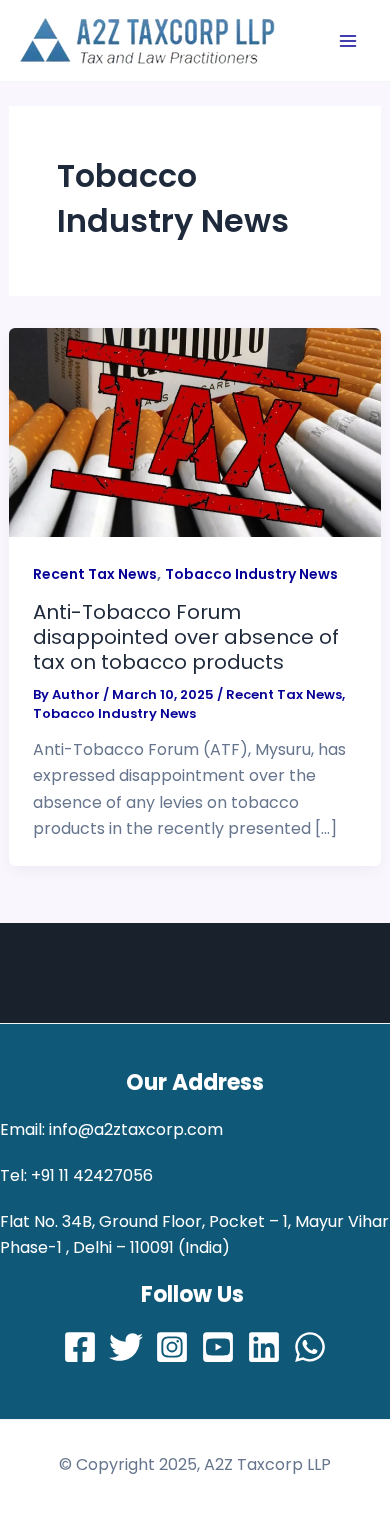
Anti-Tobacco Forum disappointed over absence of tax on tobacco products (186, 636)
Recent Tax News (95, 574)
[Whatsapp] (310, 1347)
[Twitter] (126, 1347)
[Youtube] (218, 1347)
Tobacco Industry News (251, 574)
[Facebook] (80, 1347)
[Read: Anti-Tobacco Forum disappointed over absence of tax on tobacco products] (195, 431)
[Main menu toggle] (348, 41)
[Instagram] (172, 1347)
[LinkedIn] (264, 1347)
